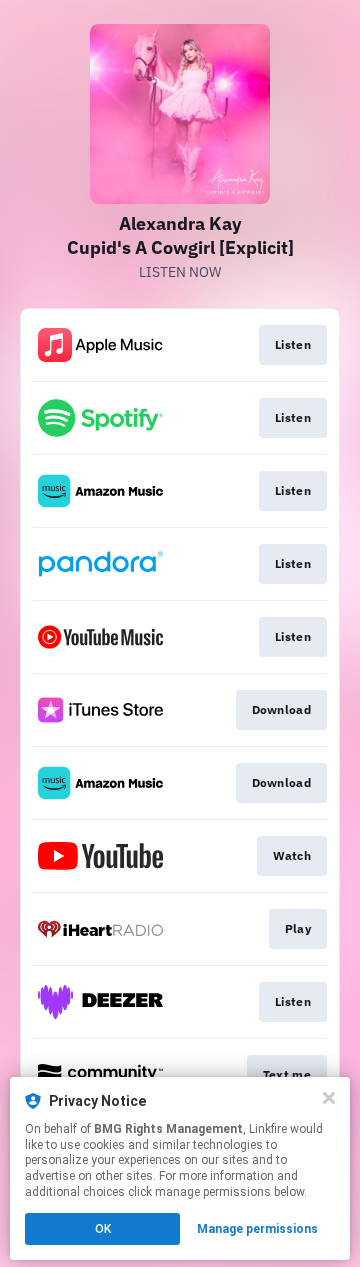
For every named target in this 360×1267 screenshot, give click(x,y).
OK (103, 1229)
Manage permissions (257, 1229)
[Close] (329, 1098)
